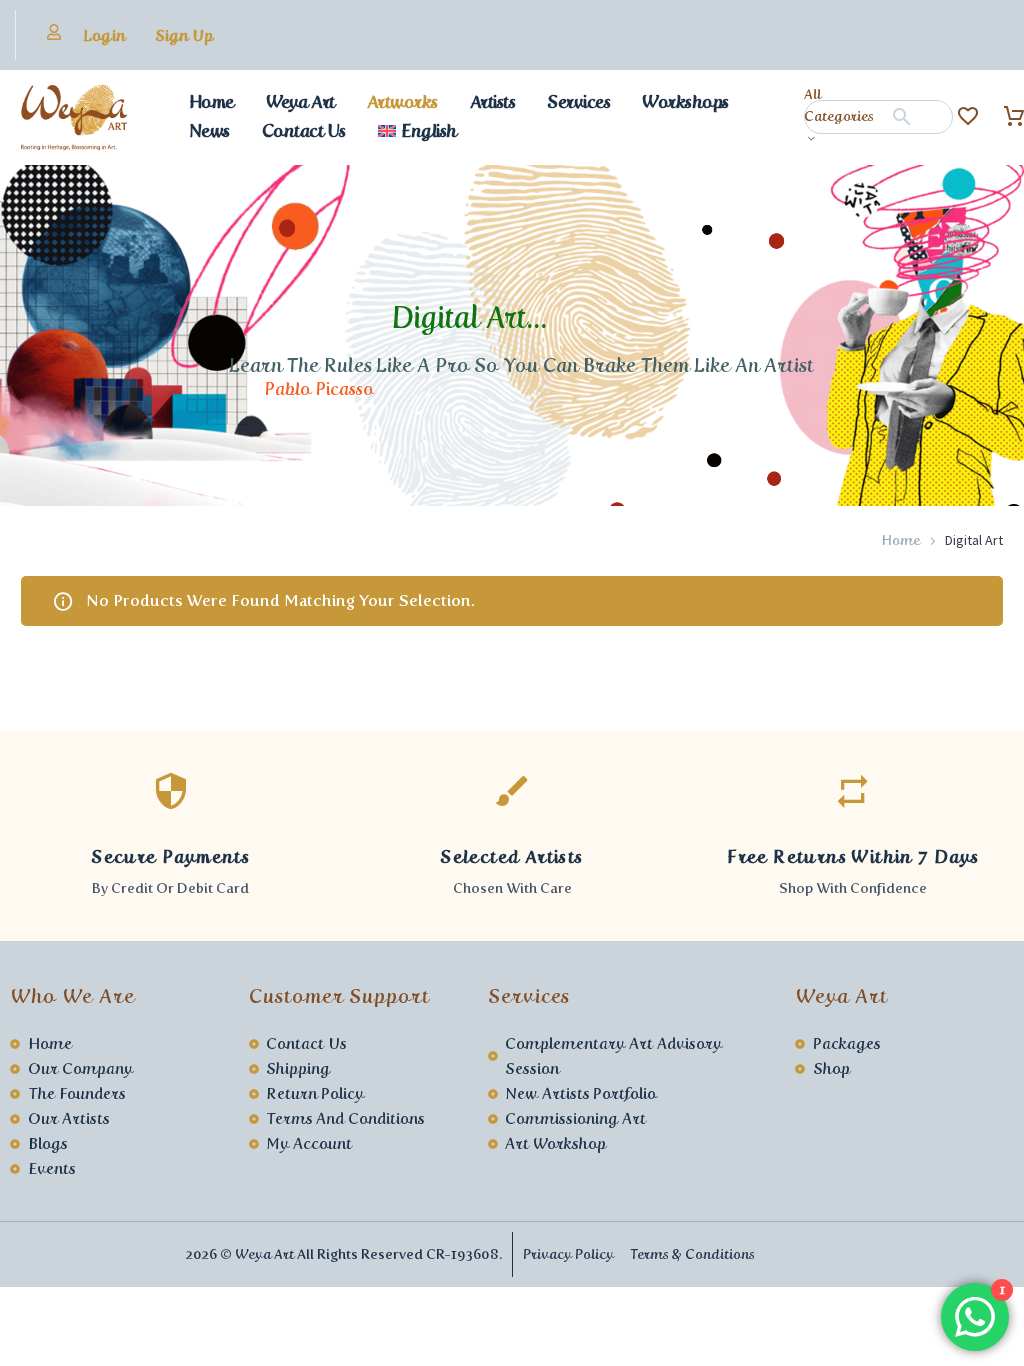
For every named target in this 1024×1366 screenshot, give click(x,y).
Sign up (184, 35)
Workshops (685, 102)
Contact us (304, 131)
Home (211, 102)
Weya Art (300, 102)
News (209, 131)
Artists (493, 102)
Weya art (264, 1254)
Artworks (402, 102)
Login (104, 35)
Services (578, 102)
